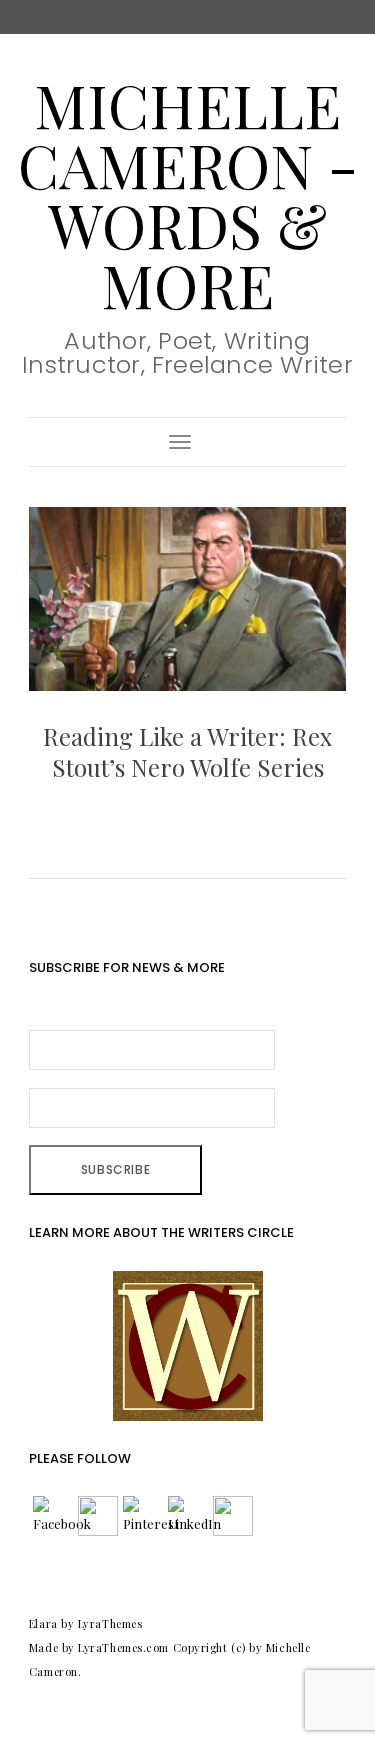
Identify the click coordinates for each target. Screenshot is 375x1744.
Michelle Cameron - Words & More (188, 194)
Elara (43, 1623)
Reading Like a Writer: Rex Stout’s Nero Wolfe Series (187, 751)
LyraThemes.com (123, 1647)
